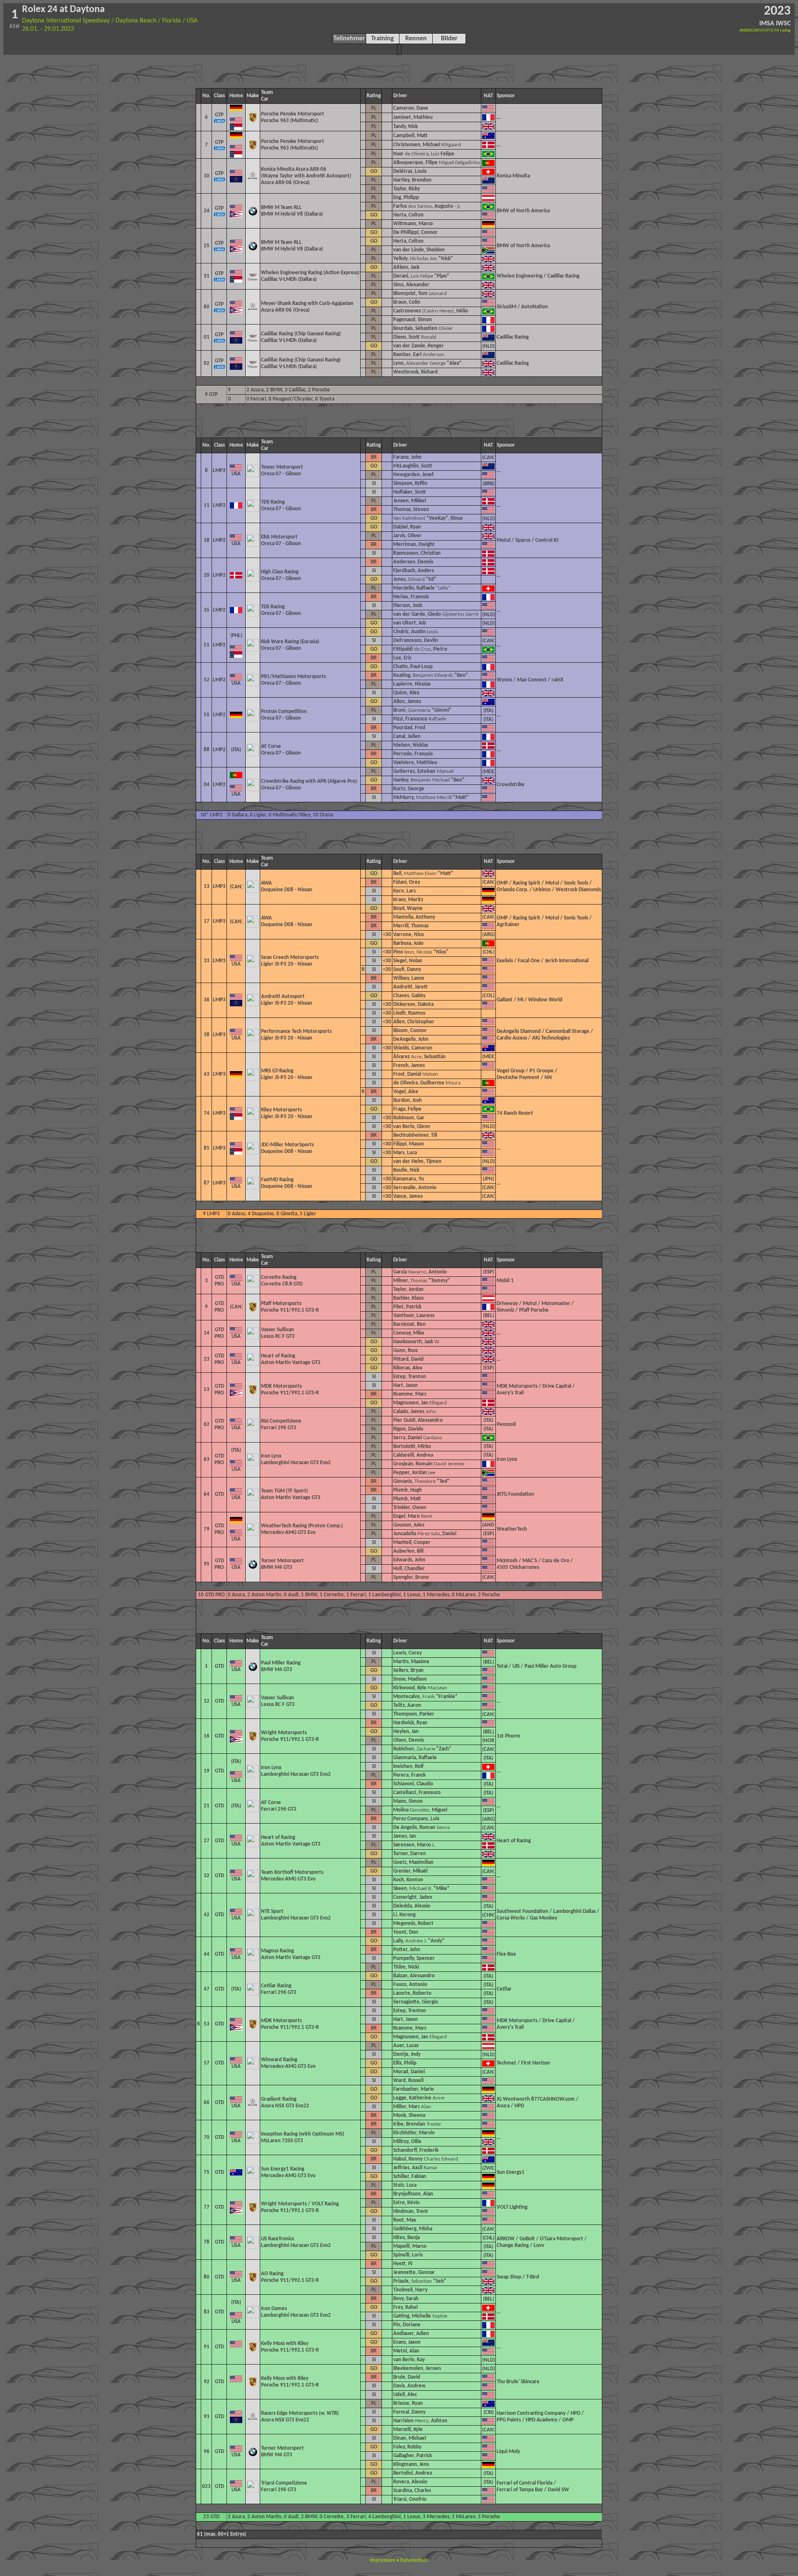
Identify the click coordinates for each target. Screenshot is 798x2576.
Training (383, 39)
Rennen (416, 39)
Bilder (449, 39)
